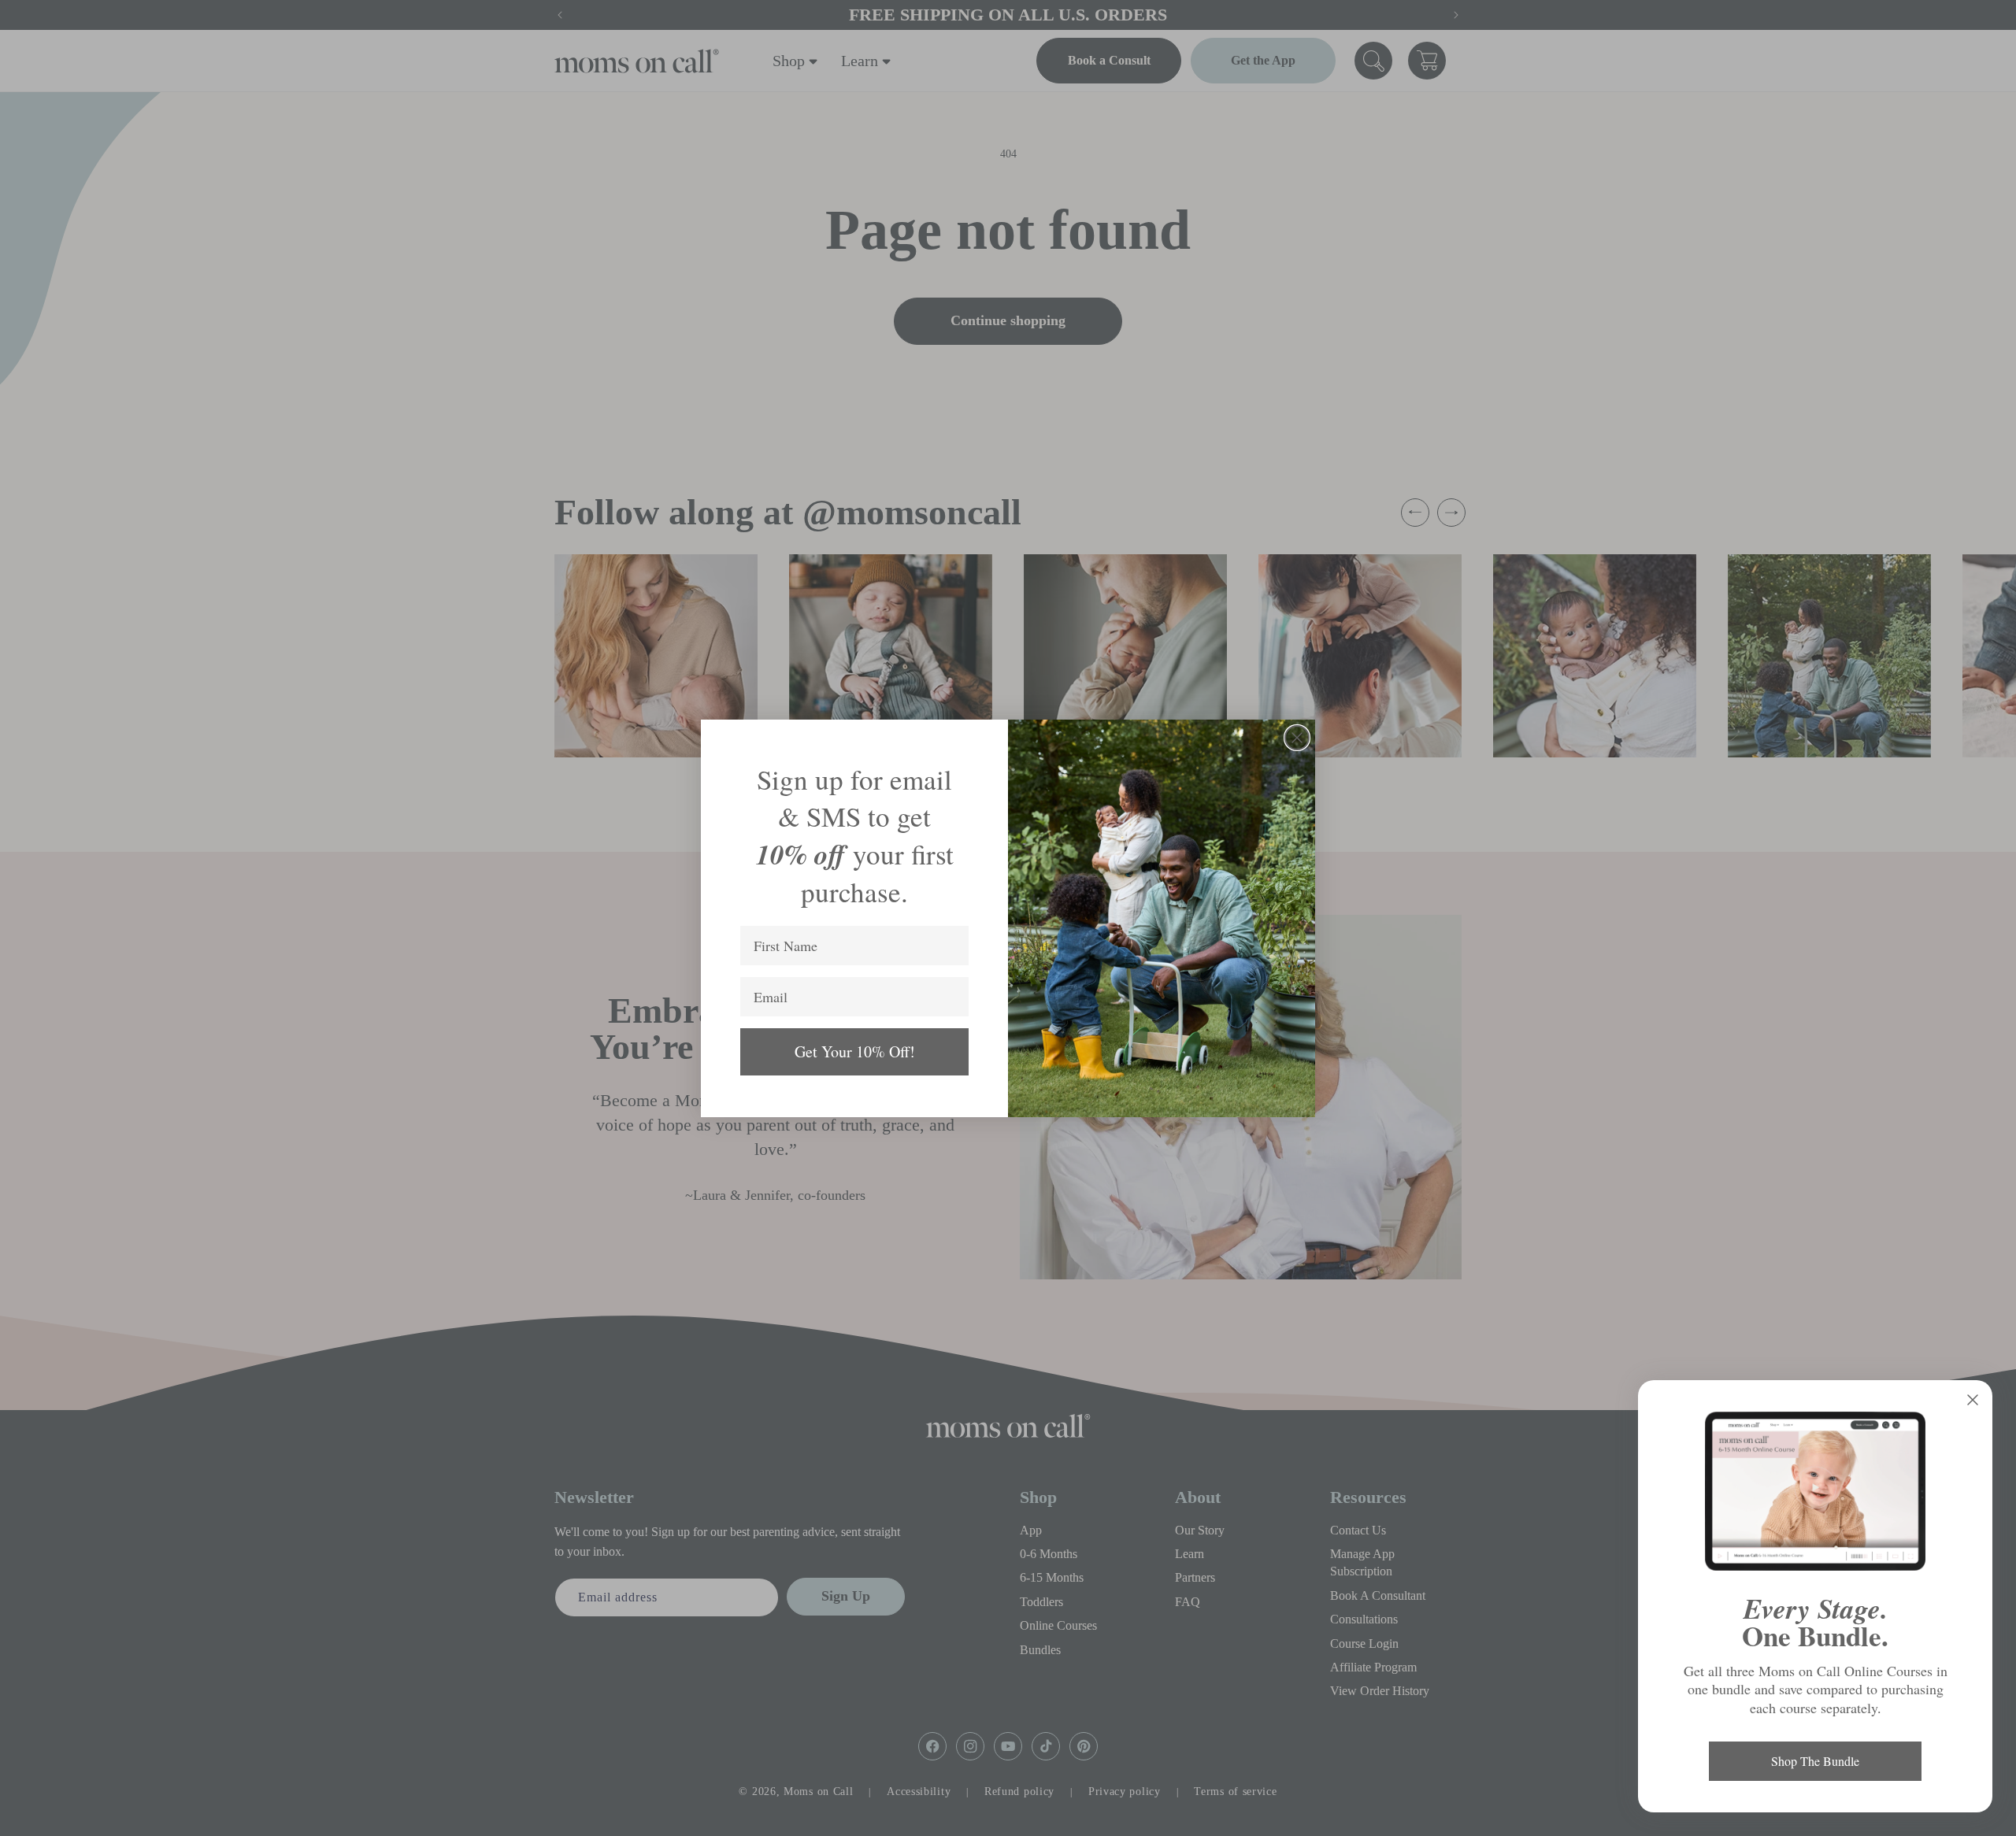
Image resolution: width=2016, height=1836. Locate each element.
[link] (1815, 1491)
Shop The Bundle (1815, 1761)
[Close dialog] (1297, 738)
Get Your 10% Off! (855, 1051)
